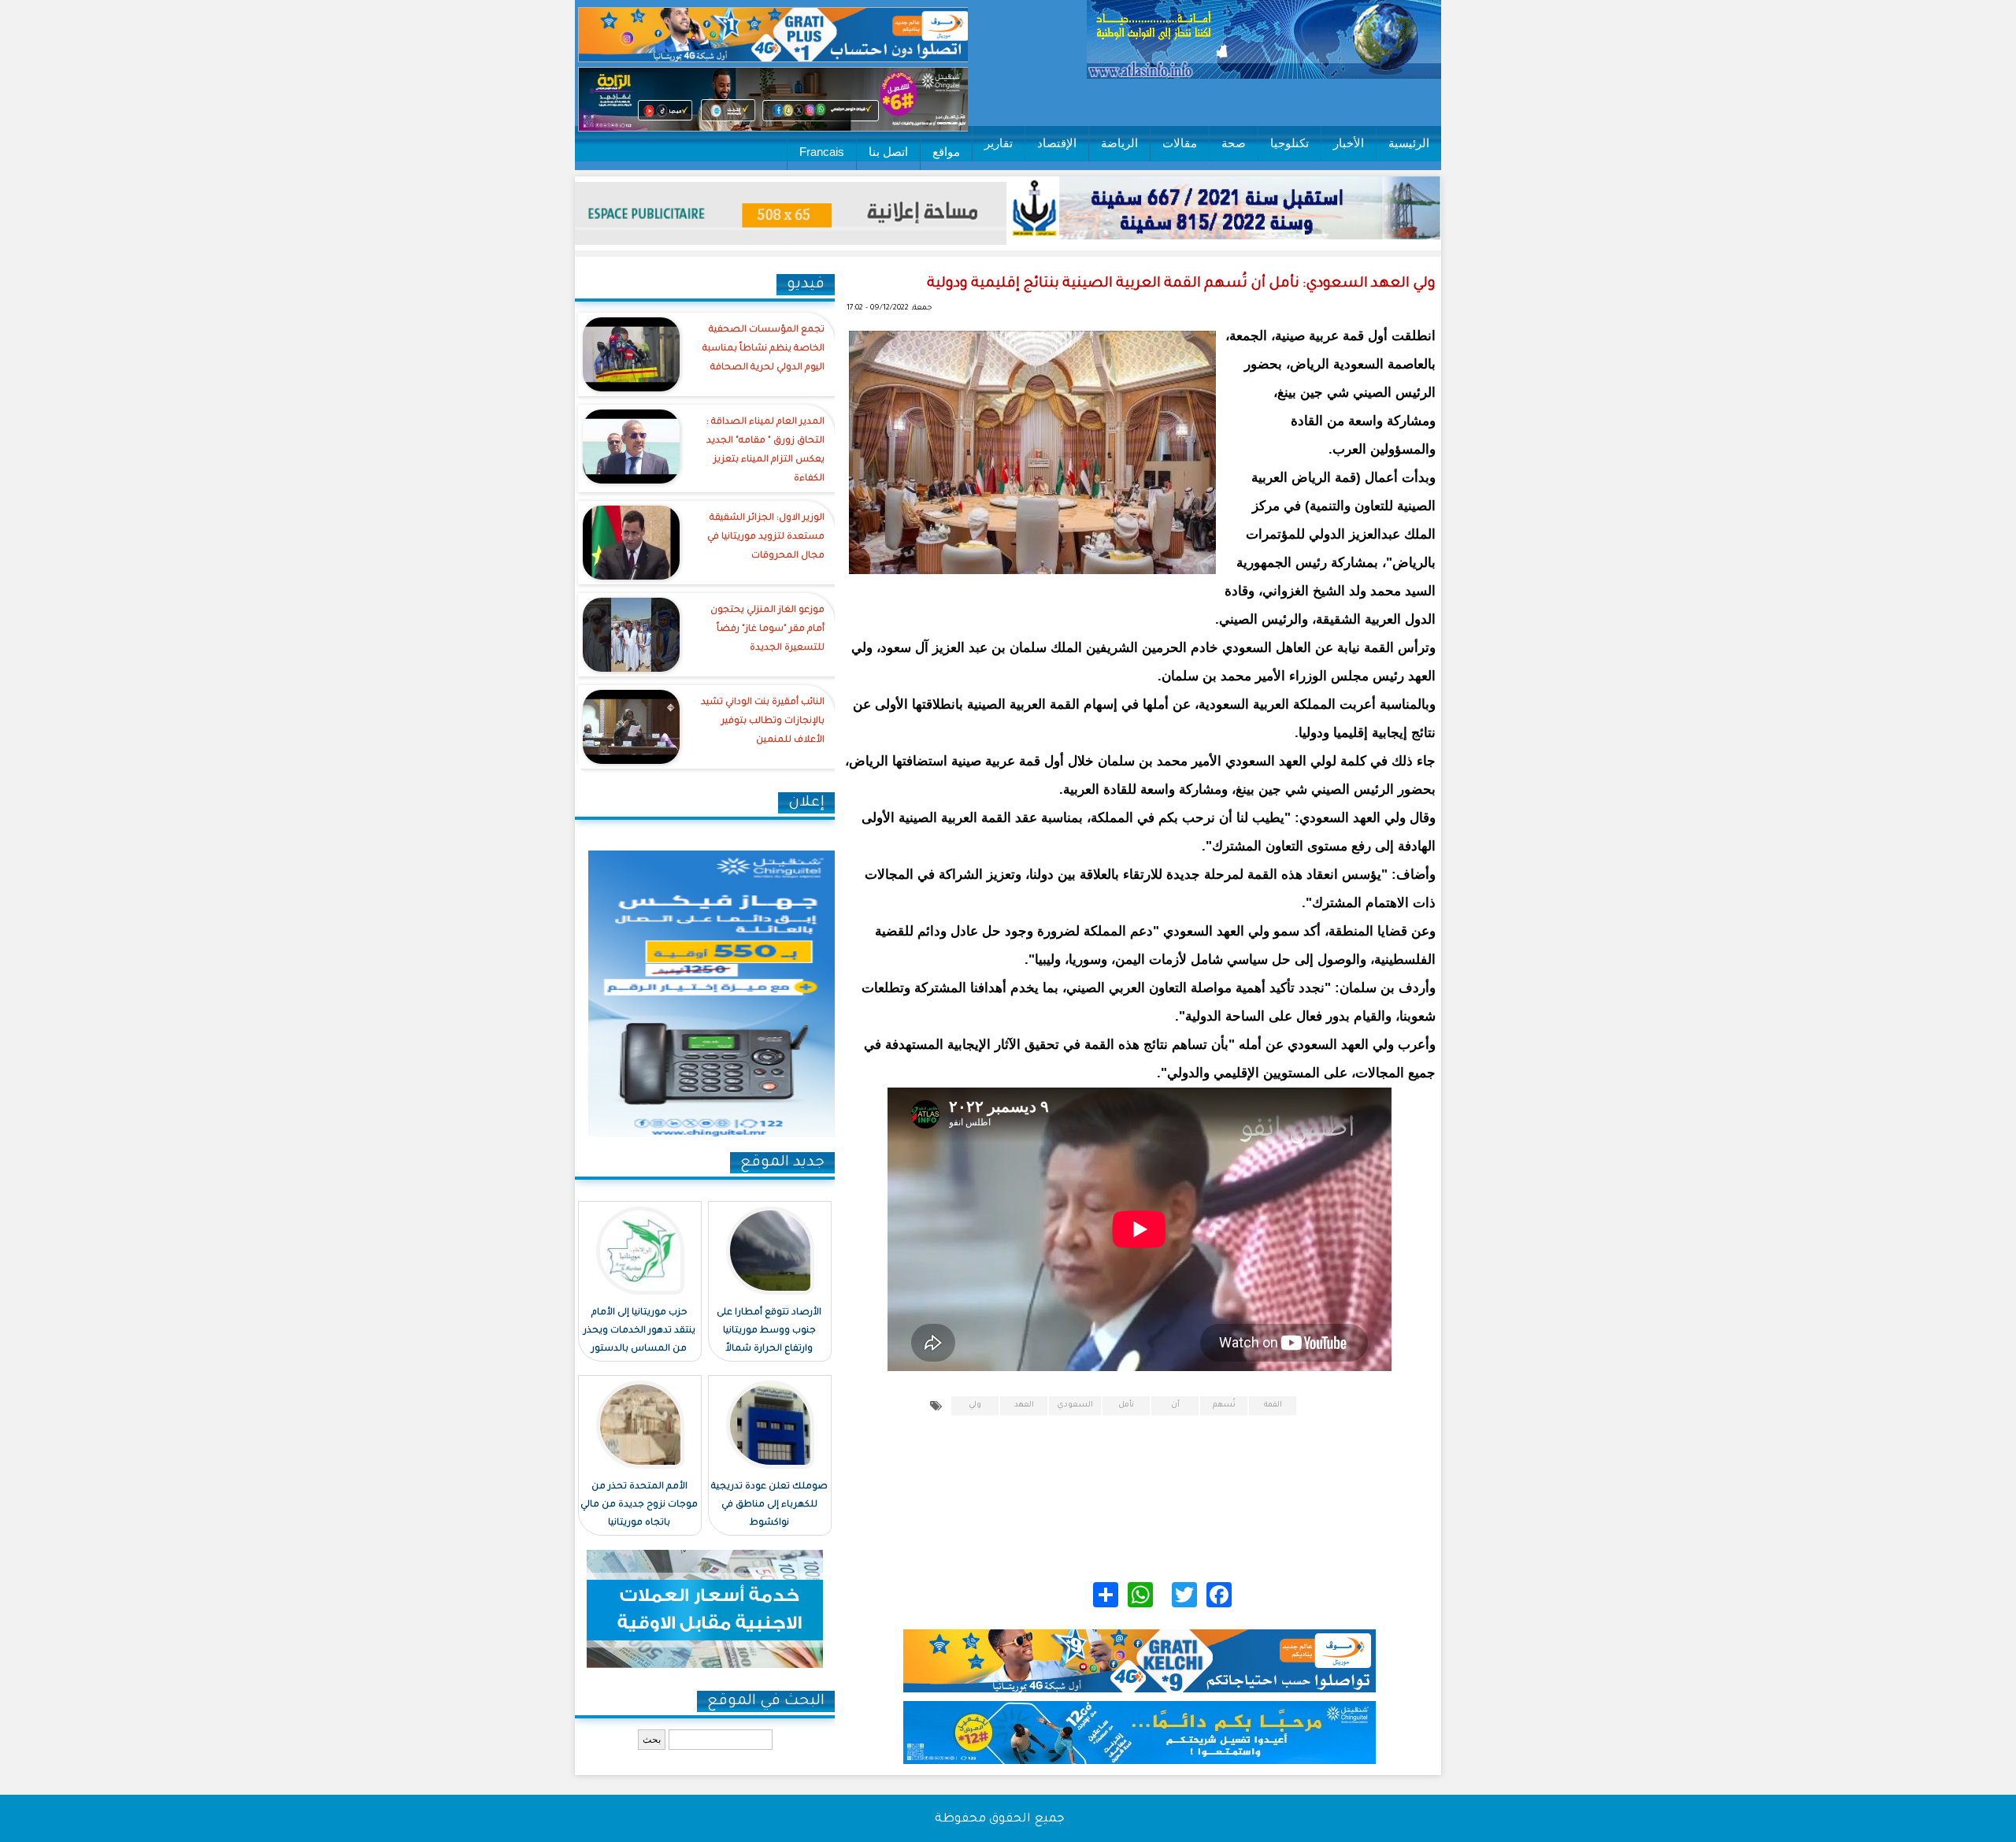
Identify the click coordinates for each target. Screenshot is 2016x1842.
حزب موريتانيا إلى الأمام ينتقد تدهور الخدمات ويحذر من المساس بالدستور (639, 1331)
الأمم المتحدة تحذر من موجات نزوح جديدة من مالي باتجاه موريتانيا (639, 1505)
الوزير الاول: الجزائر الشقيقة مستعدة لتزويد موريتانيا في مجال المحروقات (766, 537)
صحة (1234, 143)
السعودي (1075, 1405)
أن (1175, 1405)
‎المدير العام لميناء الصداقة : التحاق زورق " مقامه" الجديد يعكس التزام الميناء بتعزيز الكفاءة (765, 451)
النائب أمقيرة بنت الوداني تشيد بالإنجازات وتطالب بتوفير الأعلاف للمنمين (763, 722)
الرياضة (1119, 143)
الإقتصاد (1057, 143)
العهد (1024, 1405)
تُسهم (1224, 1405)
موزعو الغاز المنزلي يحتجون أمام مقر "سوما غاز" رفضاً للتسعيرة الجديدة (767, 630)
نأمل (1126, 1405)
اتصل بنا (888, 152)
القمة (1273, 1405)
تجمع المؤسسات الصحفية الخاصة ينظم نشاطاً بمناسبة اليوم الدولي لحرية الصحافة (763, 349)
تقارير (999, 143)
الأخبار (1349, 143)
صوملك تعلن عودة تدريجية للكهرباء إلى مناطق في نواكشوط (769, 1505)
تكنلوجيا (1290, 143)
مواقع (946, 152)
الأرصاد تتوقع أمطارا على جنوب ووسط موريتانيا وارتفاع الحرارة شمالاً (769, 1331)
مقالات (1180, 143)
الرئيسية (1409, 143)
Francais (822, 152)
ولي (975, 1405)
